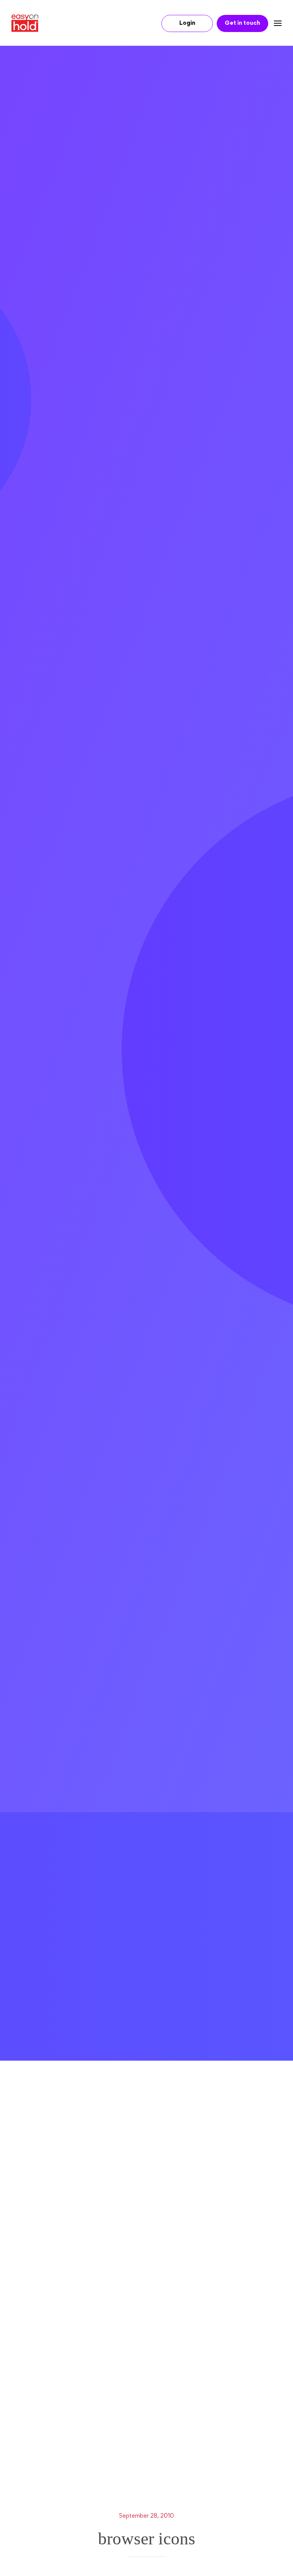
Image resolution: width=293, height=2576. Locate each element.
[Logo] (28, 23)
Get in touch (242, 23)
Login (187, 23)
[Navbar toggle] (275, 23)
